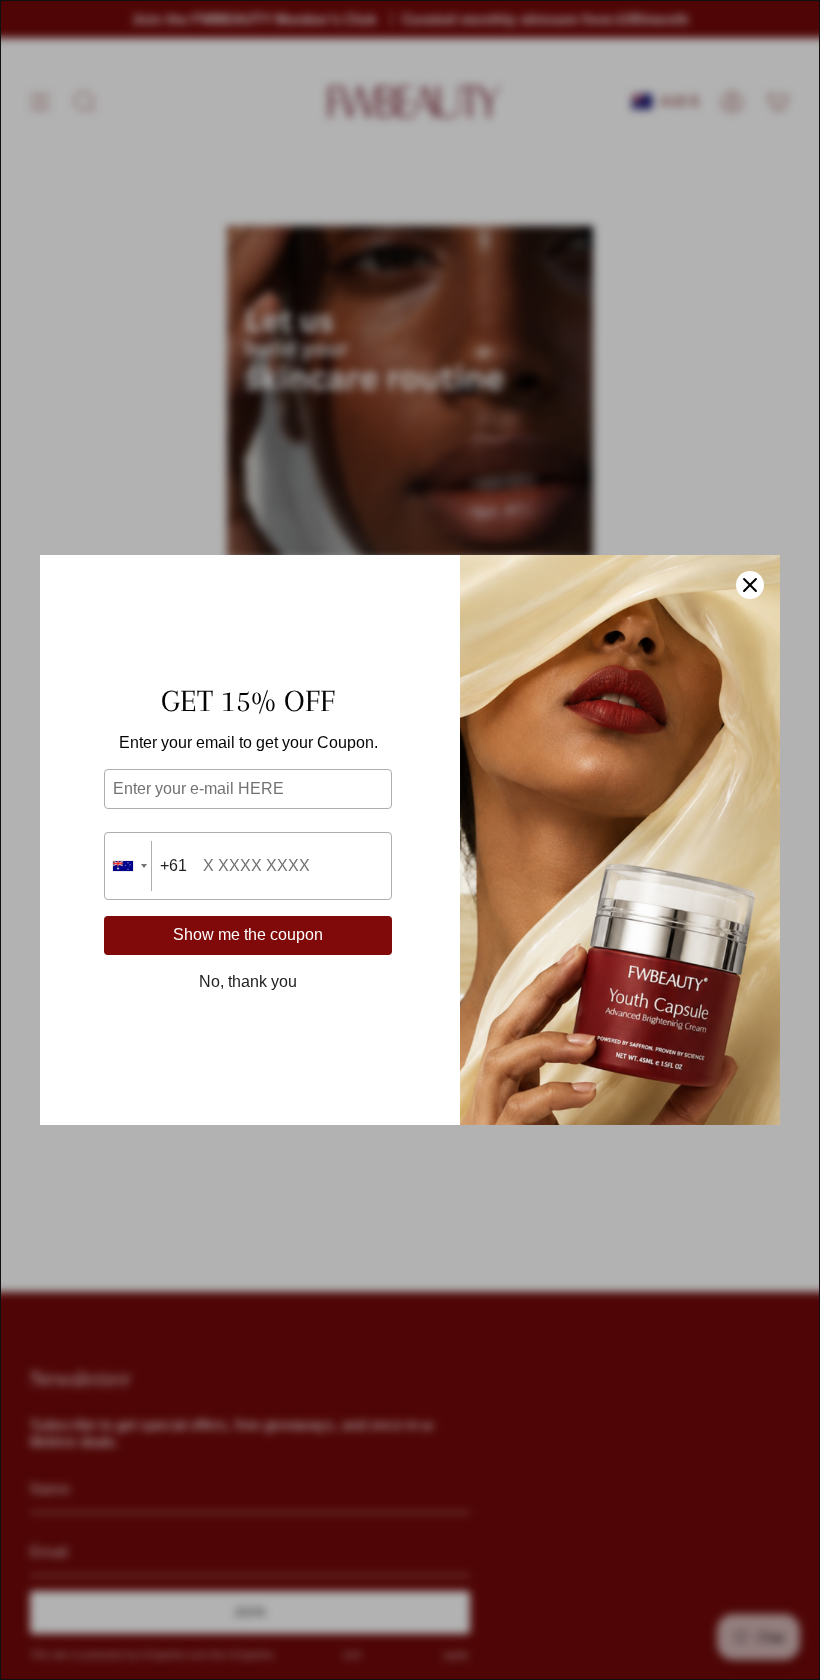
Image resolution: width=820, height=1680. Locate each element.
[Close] (750, 585)
